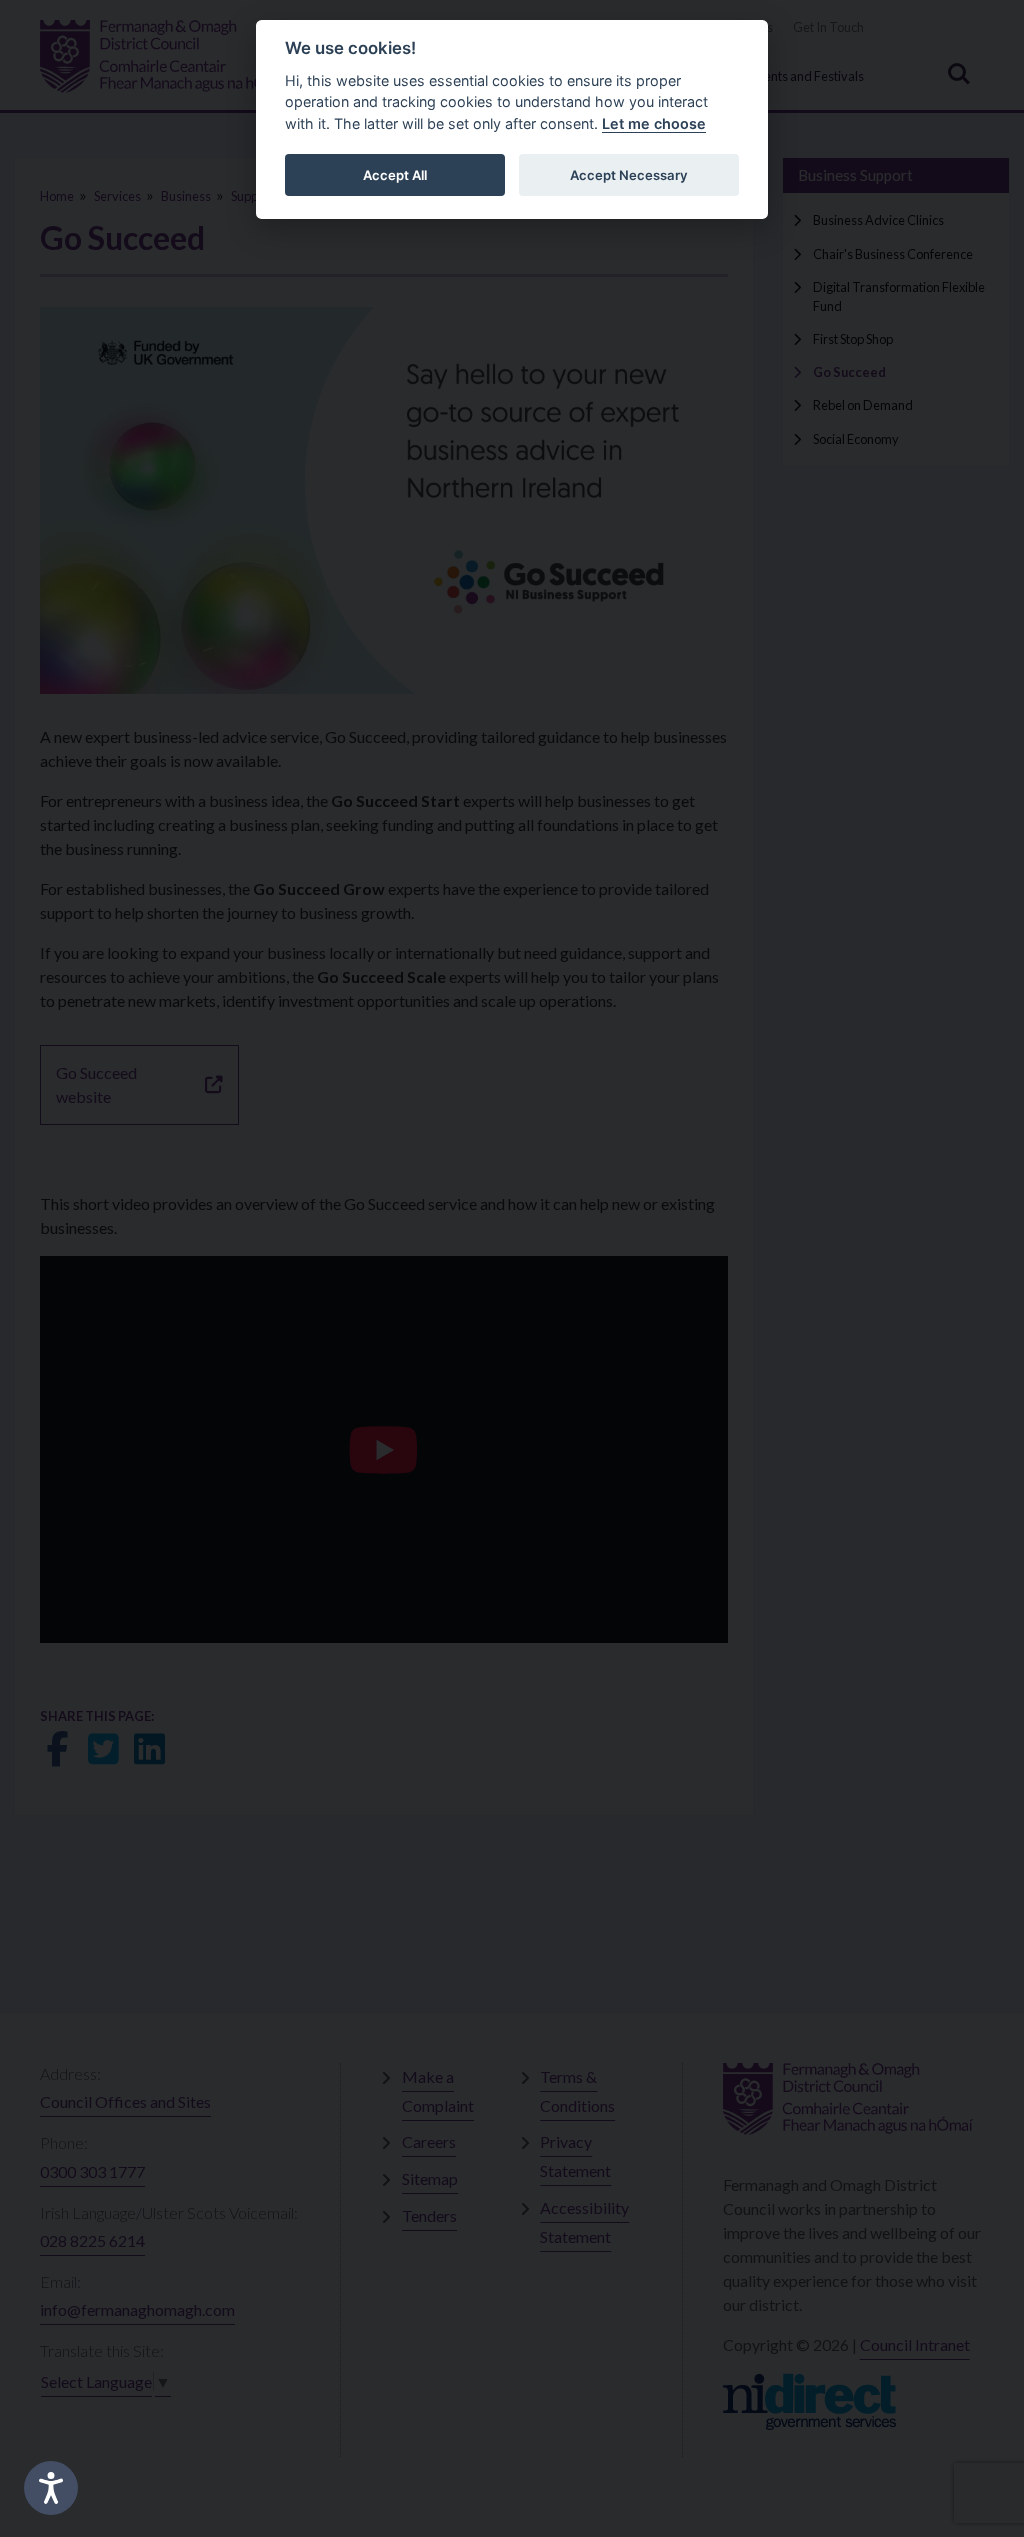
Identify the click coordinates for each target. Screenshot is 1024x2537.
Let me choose (654, 123)
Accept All (395, 175)
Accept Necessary (629, 175)
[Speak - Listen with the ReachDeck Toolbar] (51, 2488)
